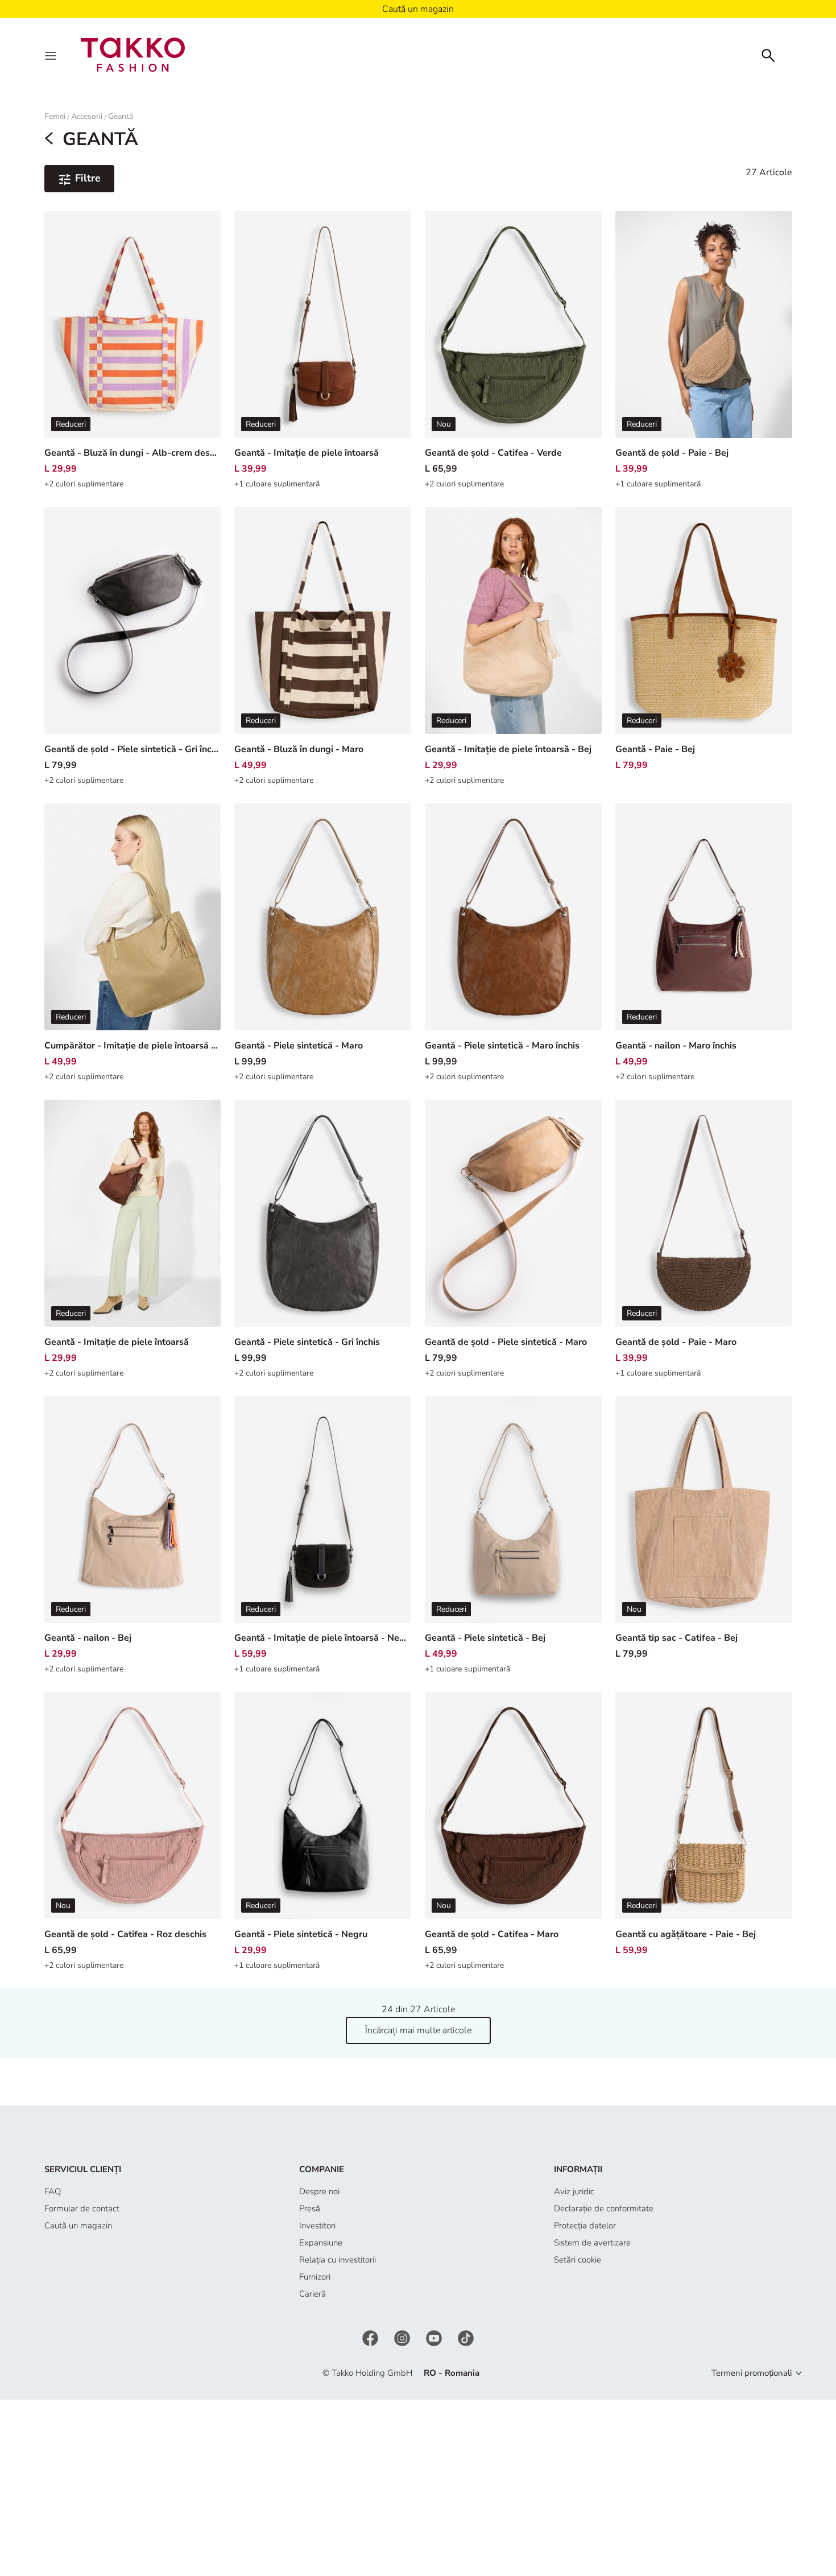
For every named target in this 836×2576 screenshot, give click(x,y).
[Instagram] (403, 2338)
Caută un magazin (78, 2226)
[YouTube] (435, 2338)
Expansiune (321, 2243)
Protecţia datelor (585, 2226)
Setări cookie (578, 2260)
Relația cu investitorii (338, 2260)
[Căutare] (768, 54)
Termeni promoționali (752, 2373)
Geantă (121, 116)
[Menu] (52, 55)
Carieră (313, 2294)
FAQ (53, 2191)
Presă (310, 2208)
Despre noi (319, 2191)
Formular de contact (82, 2208)
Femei (55, 116)
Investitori (317, 2226)
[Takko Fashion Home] (133, 54)
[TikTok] (466, 2338)
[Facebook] (371, 2338)
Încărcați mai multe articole (418, 2030)
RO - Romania (452, 2373)
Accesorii (87, 116)
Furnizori (315, 2277)
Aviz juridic (574, 2191)
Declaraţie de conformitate (604, 2208)
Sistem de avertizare (592, 2243)
